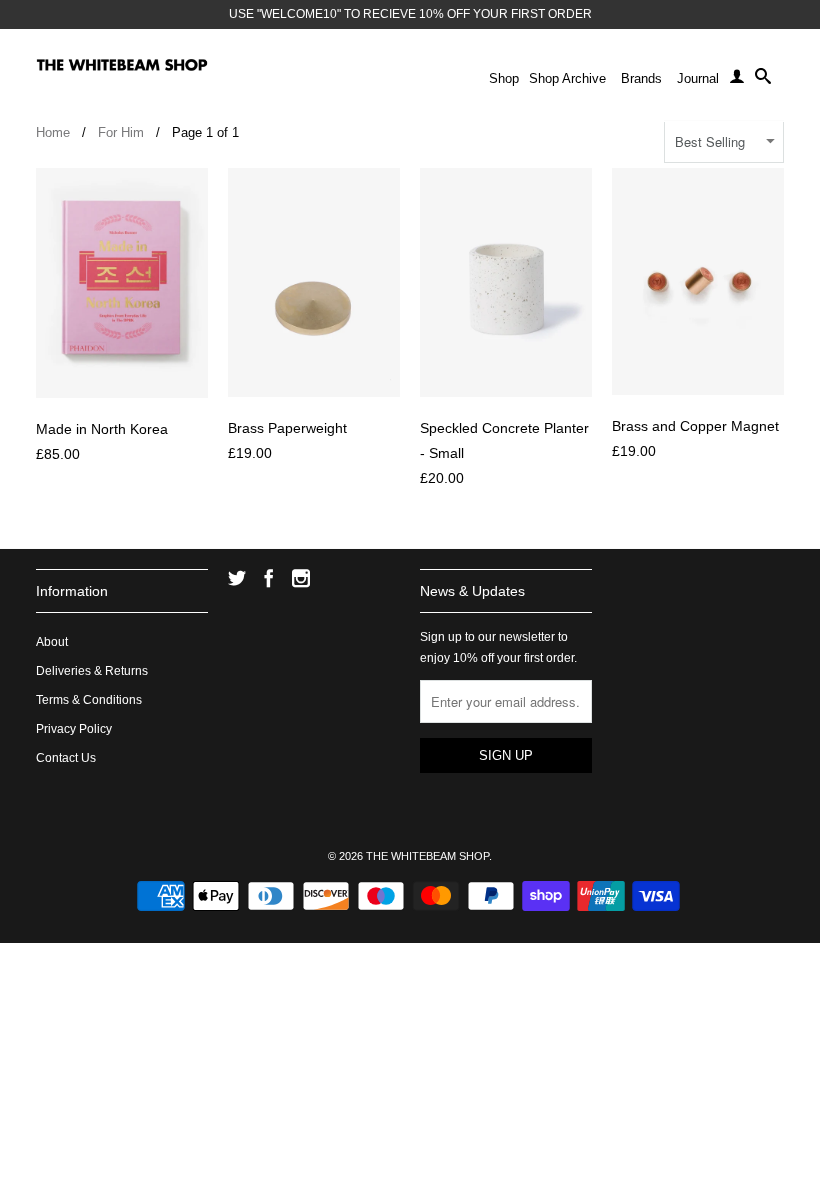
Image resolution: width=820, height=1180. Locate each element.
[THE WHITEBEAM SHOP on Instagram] (301, 578)
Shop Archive (567, 78)
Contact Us (66, 758)
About (52, 642)
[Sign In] (737, 80)
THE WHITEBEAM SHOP (427, 856)
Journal (698, 78)
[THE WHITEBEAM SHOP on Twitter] (237, 578)
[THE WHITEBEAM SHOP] (122, 65)
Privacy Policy (74, 729)
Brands (641, 78)
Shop (504, 78)
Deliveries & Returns (92, 671)
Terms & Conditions (89, 700)
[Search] (763, 80)
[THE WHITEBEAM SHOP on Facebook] (269, 578)
